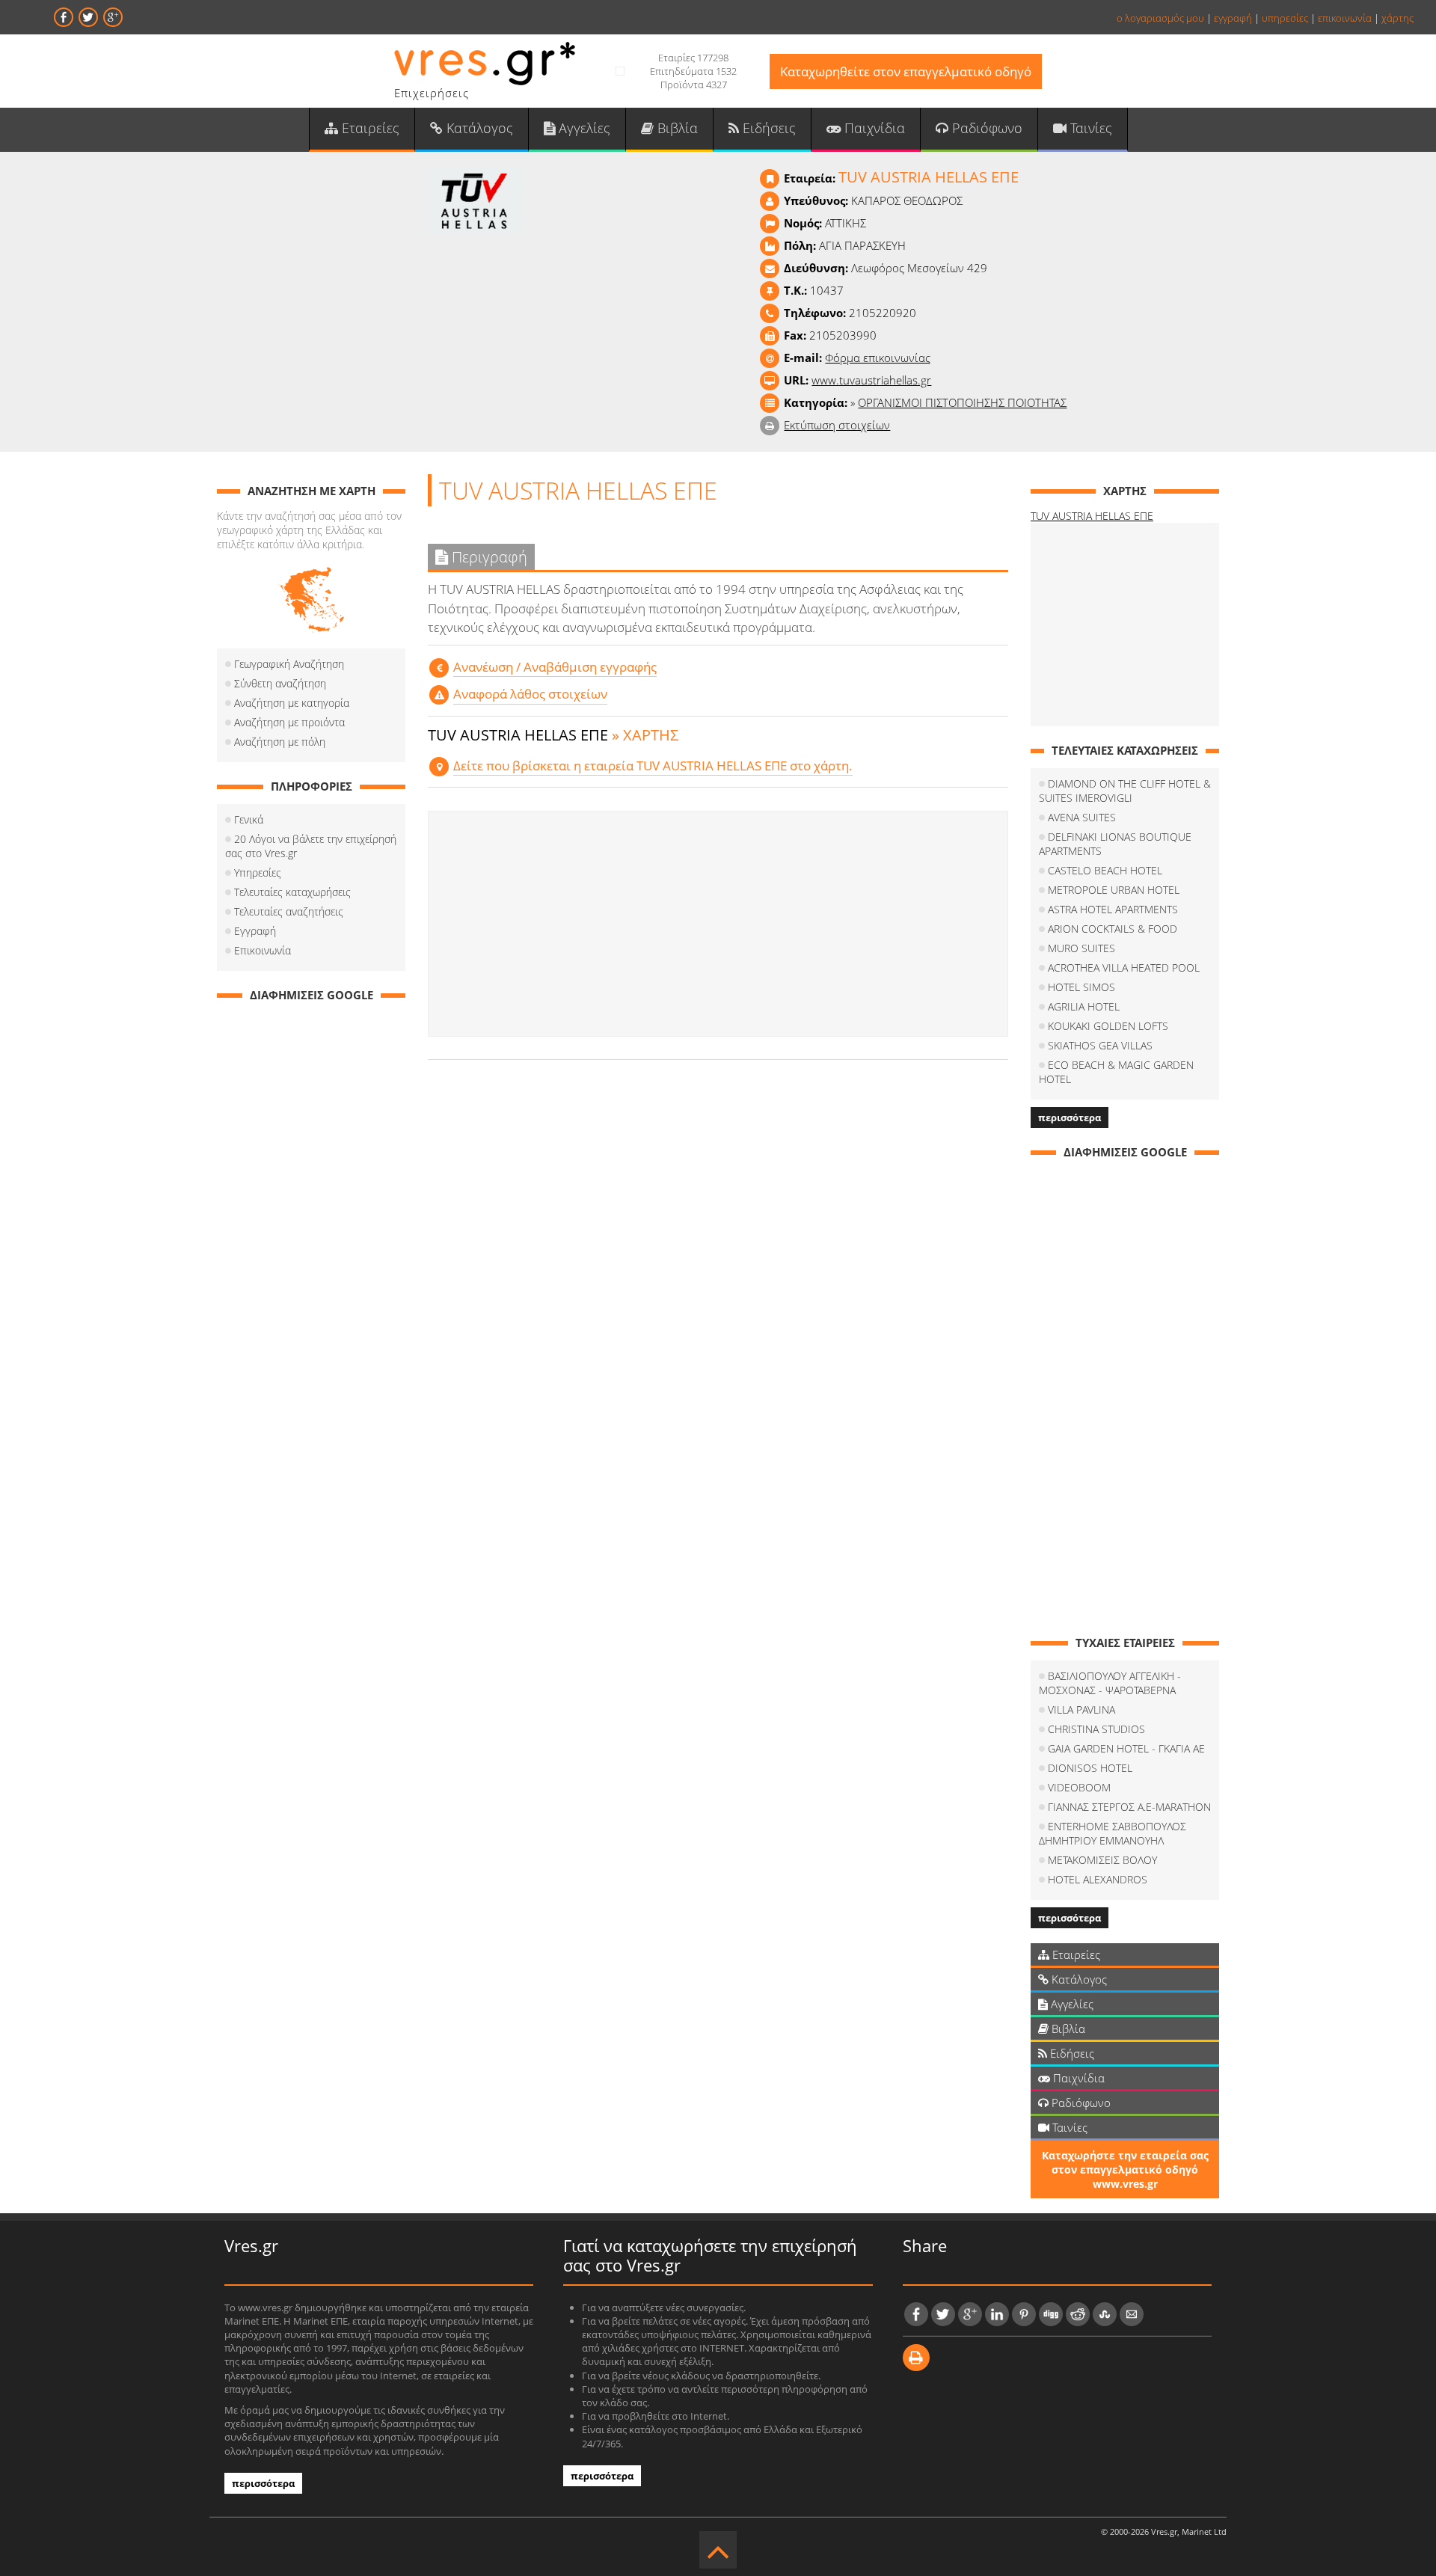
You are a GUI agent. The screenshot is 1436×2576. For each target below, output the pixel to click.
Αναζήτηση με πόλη (280, 742)
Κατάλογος (478, 128)
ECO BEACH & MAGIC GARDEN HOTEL (1116, 1072)
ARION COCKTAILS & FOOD (1113, 929)
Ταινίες (1089, 128)
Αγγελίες (583, 128)
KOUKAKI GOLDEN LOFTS (1108, 1026)
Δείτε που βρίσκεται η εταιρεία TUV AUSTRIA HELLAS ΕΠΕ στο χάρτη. (653, 766)
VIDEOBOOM (1079, 1787)
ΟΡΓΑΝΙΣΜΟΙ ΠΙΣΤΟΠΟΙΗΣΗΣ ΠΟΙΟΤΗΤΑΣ (962, 402)
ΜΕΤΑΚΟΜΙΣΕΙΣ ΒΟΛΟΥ (1102, 1860)
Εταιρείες (369, 128)
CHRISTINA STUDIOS (1096, 1729)
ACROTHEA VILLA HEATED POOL (1124, 967)
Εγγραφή (255, 931)
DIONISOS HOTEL (1090, 1768)
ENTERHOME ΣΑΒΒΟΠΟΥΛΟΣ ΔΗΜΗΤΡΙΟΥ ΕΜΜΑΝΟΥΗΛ (1113, 1833)
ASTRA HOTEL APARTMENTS (1113, 909)
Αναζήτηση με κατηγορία (292, 703)
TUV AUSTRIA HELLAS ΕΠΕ (1092, 516)
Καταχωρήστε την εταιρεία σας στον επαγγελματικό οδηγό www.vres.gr (1125, 2169)
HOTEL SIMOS (1081, 987)
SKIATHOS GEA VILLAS (1100, 1045)
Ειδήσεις (767, 128)
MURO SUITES (1081, 948)
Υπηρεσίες (258, 873)
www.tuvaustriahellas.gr (871, 380)
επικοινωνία (1345, 18)
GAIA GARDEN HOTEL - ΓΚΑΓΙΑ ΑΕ (1126, 1748)
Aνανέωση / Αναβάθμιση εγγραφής (555, 667)
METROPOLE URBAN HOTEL (1114, 890)
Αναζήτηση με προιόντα (289, 722)
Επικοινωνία (263, 950)
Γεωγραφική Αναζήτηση (289, 664)
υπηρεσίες (1285, 18)
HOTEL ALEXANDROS (1098, 1879)
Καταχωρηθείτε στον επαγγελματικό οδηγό (906, 71)
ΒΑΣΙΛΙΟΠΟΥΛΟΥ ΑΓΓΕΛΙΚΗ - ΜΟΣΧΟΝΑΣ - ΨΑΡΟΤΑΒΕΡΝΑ (1110, 1683)
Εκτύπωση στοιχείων (837, 425)
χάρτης (1397, 18)
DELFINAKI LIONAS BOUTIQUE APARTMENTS (1115, 844)
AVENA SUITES (1082, 817)
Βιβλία (676, 128)
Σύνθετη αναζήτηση (280, 683)
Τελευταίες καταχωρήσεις (292, 892)
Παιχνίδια (873, 128)
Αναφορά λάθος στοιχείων (530, 694)
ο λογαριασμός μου (1160, 18)
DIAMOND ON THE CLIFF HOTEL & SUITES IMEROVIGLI (1125, 791)
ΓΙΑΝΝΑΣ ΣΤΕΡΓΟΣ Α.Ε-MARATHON (1129, 1807)
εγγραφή (1233, 18)
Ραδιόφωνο (985, 128)
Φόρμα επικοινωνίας (878, 358)
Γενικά (249, 819)
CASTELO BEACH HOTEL (1105, 870)
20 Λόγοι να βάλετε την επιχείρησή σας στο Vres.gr (311, 846)
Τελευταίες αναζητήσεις (289, 911)
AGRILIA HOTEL (1084, 1006)
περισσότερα (1070, 1117)
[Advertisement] (718, 924)
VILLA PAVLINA (1081, 1709)
